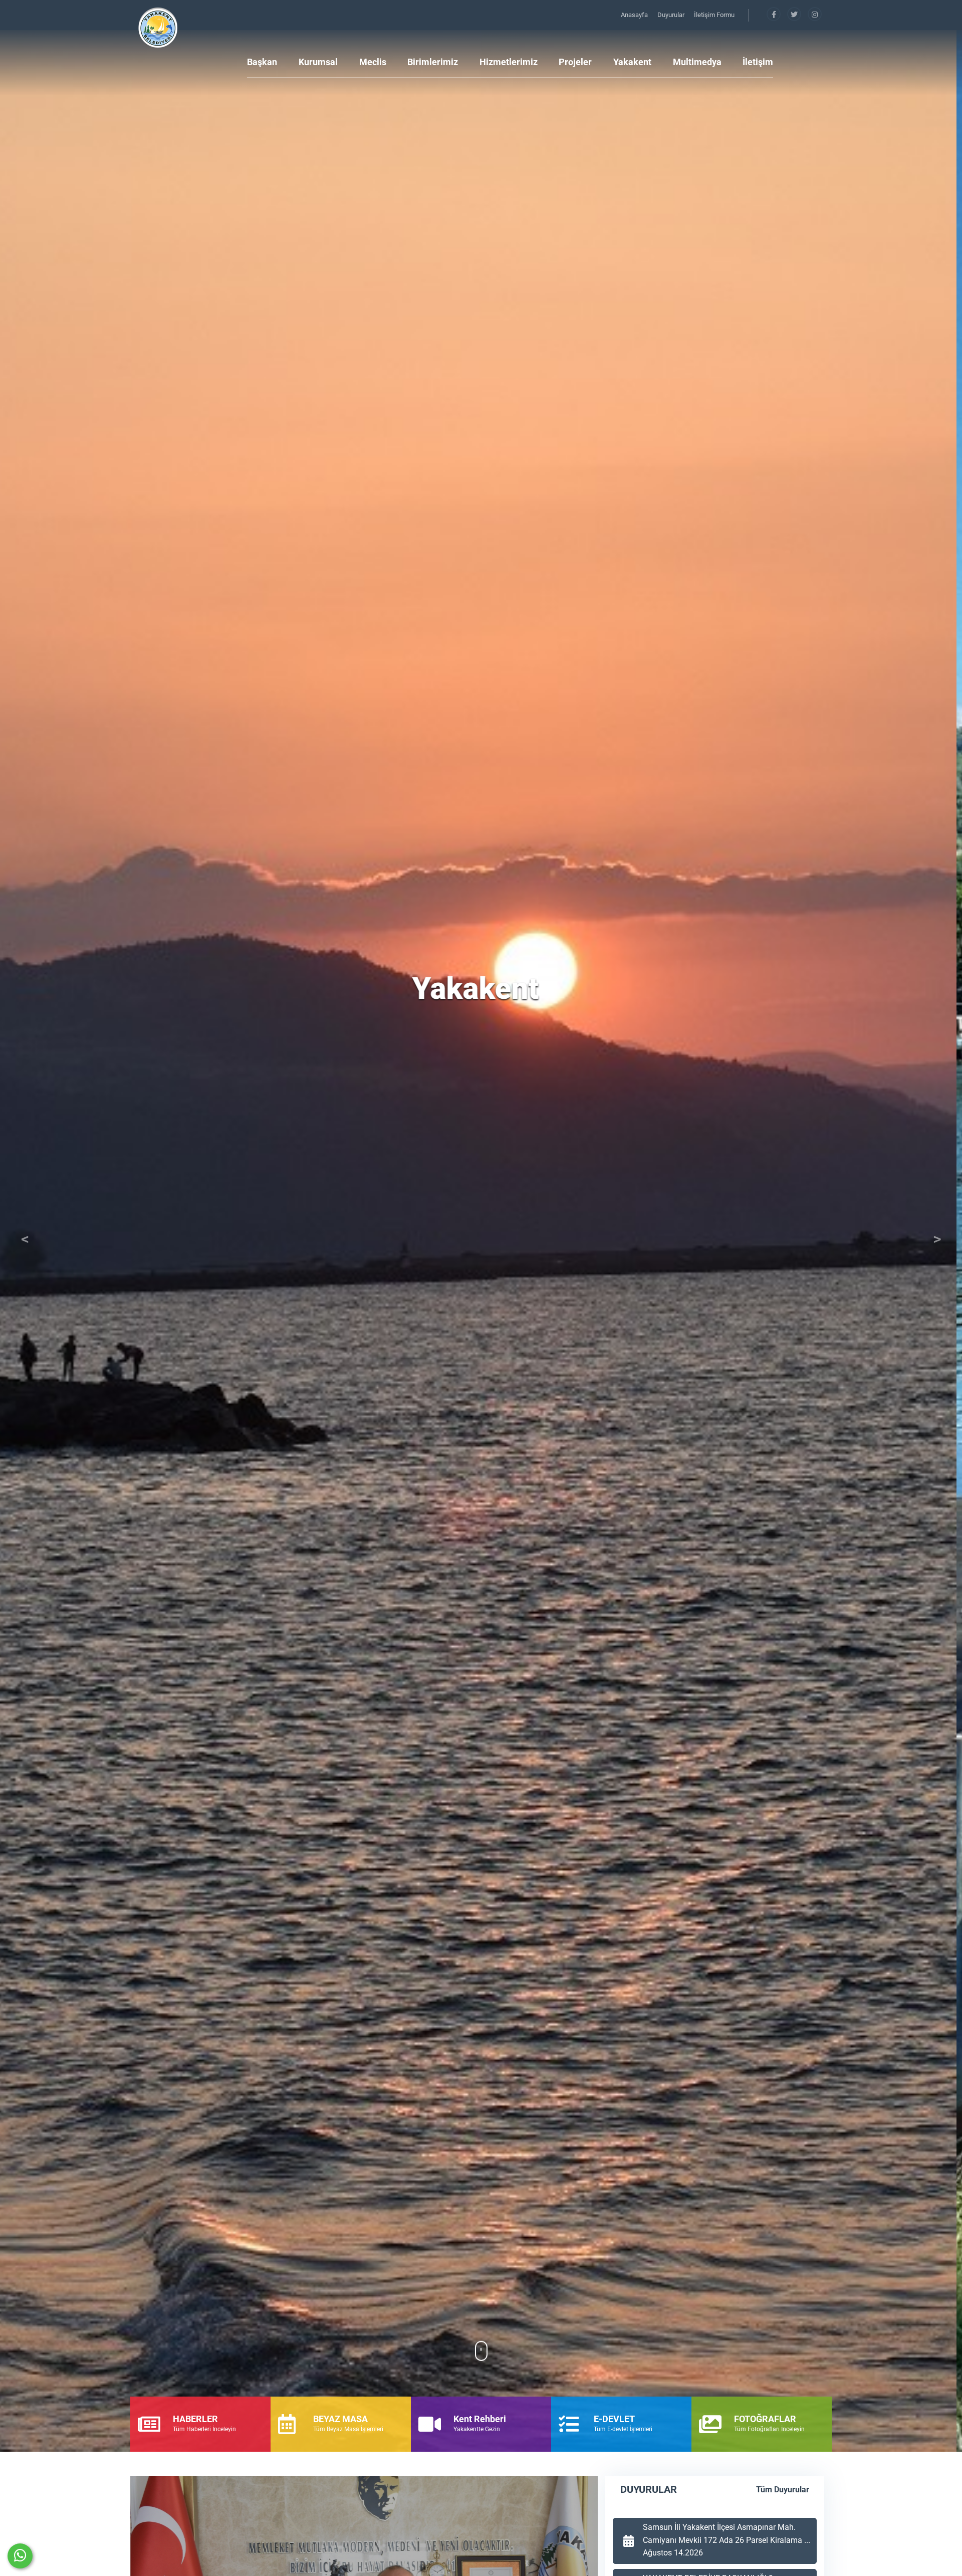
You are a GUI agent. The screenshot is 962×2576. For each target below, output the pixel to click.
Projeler (575, 62)
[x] (795, 15)
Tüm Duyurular (783, 2490)
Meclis (373, 62)
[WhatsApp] (20, 2556)
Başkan (262, 62)
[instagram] (815, 15)
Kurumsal (318, 62)
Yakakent (632, 62)
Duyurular (672, 15)
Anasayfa (635, 15)
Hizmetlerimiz (509, 62)
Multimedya (697, 62)
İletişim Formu (714, 15)
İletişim (758, 62)
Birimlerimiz (433, 62)
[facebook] (774, 15)
